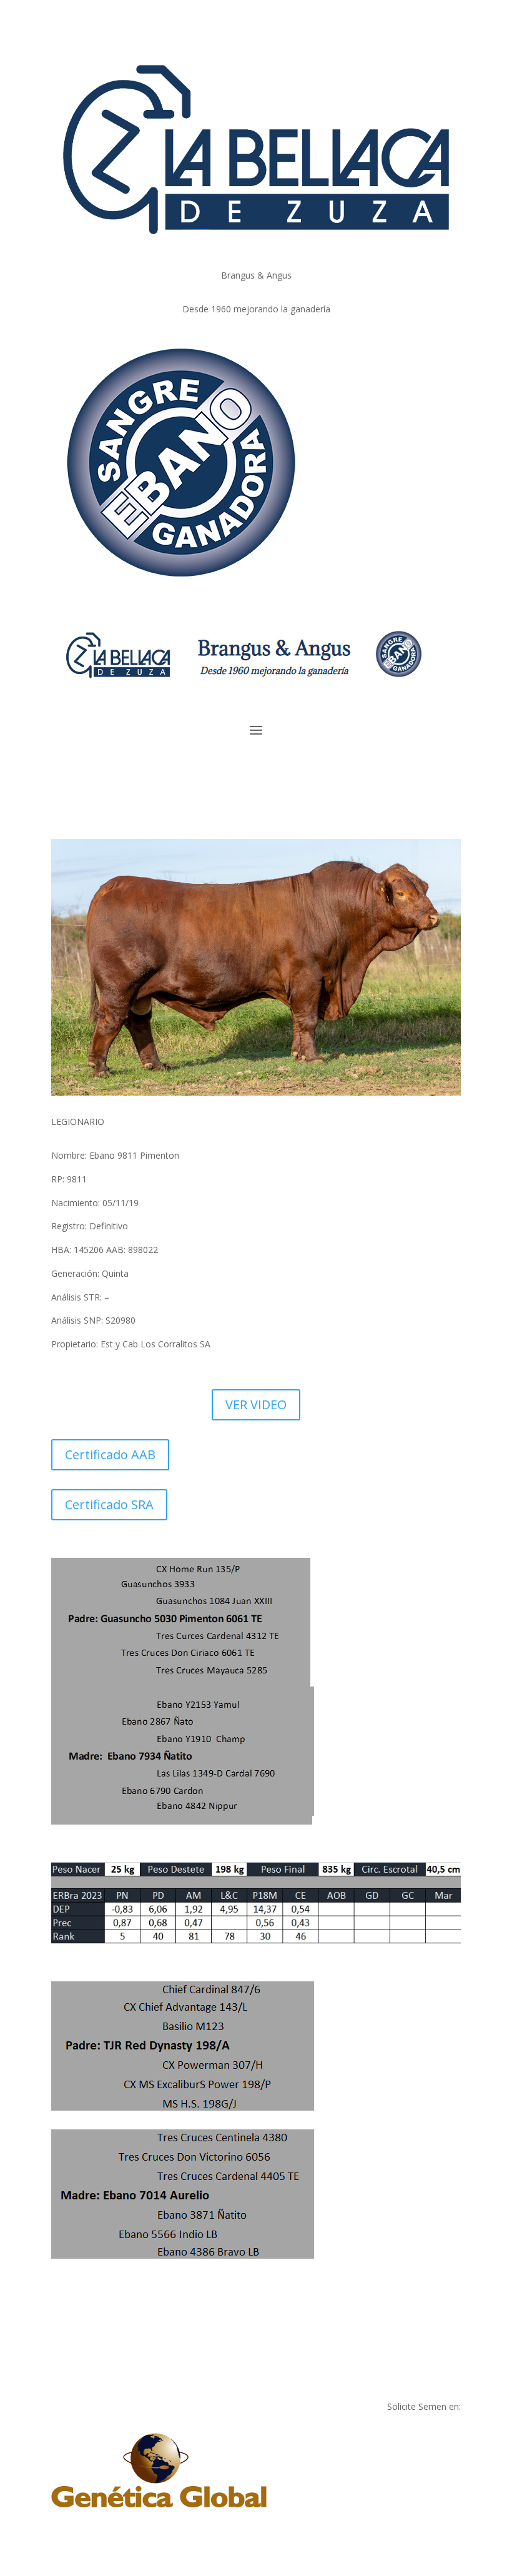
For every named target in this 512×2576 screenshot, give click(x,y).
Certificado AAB (110, 1454)
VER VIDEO (256, 1404)
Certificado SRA (109, 1504)
